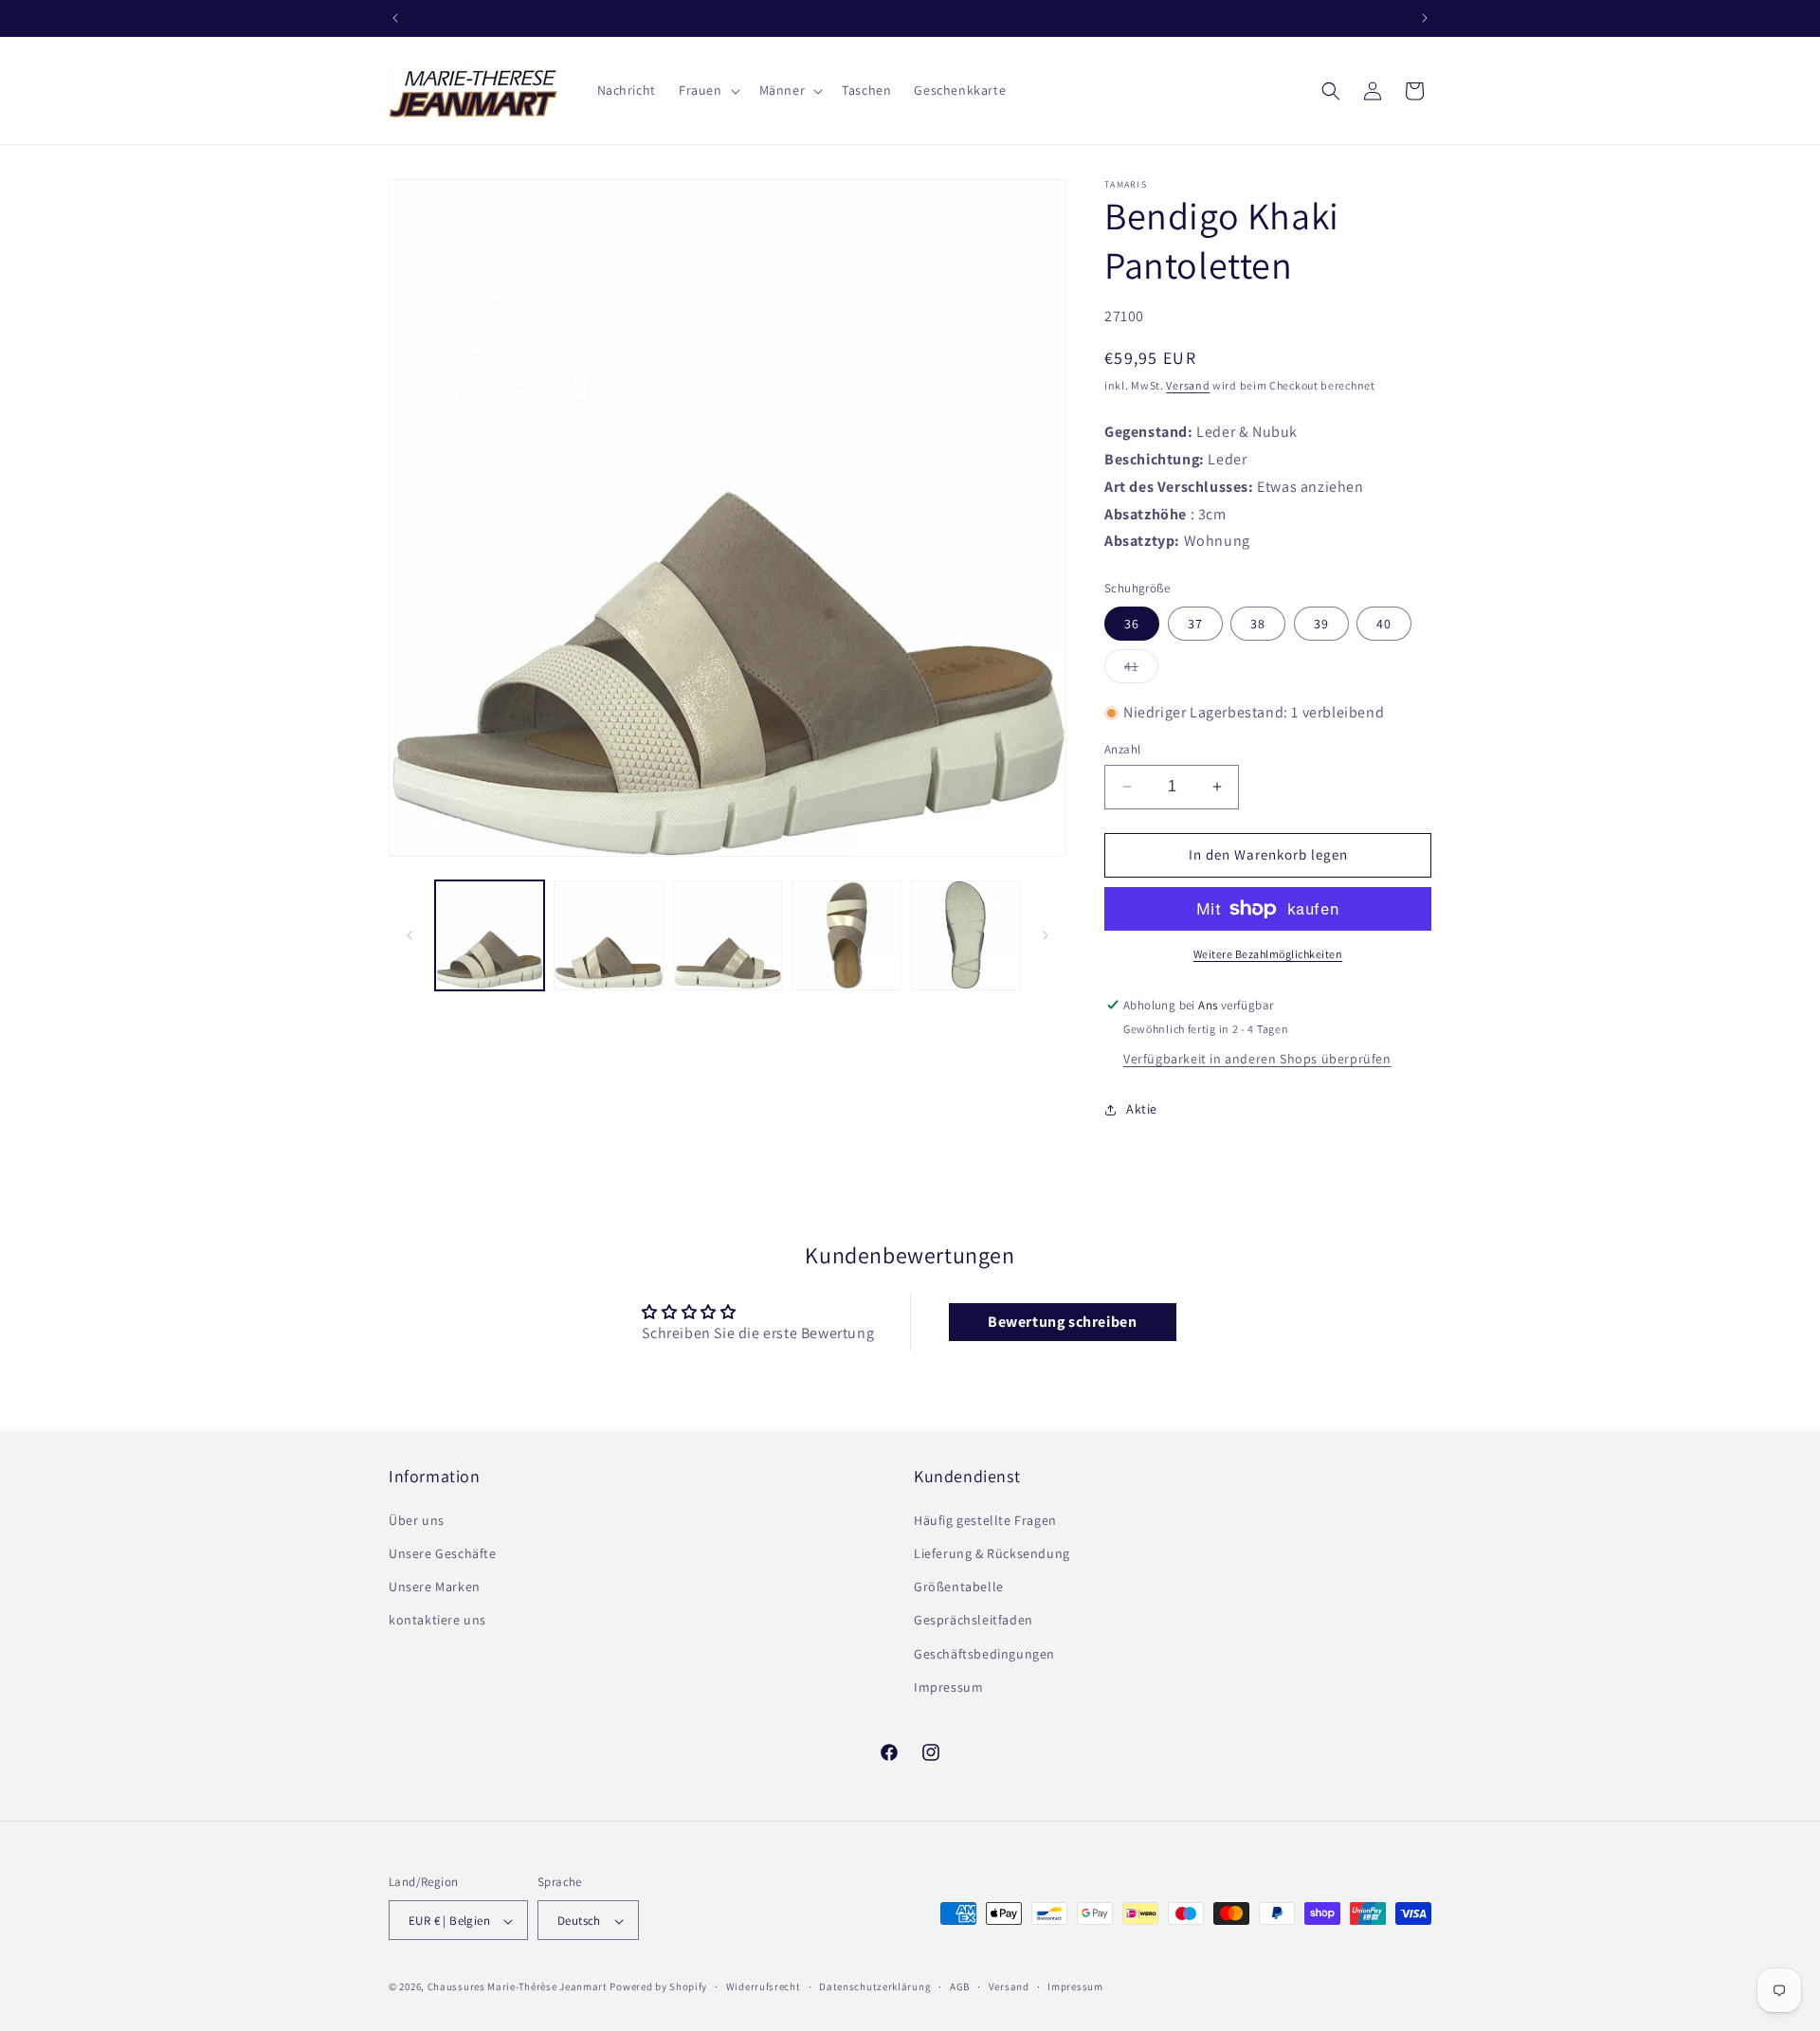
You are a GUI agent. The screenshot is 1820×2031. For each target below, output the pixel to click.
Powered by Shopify (658, 1987)
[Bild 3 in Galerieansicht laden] (728, 935)
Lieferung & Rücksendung (992, 1552)
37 (1195, 624)
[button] (708, 90)
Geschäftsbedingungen (984, 1653)
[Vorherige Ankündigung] (395, 18)
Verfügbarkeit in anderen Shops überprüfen (1257, 1059)
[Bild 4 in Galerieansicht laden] (846, 935)
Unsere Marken (435, 1586)
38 (1258, 624)
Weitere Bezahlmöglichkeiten (1268, 954)
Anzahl (1122, 749)
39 (1321, 624)
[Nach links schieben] (409, 935)
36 (1132, 624)
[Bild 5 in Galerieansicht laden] (965, 935)
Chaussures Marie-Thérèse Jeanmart (518, 1987)
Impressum (948, 1686)
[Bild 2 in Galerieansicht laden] (608, 935)
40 (1384, 624)
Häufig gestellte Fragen (985, 1519)
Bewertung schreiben (1062, 1322)
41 (1141, 670)
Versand (1188, 385)
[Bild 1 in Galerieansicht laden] (490, 935)
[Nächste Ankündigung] (1425, 18)
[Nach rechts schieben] (1046, 935)
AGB (960, 1986)
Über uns (417, 1519)
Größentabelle (959, 1586)
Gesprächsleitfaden (974, 1620)
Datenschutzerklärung (875, 1986)
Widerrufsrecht (764, 1986)
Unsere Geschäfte (443, 1552)
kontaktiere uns (437, 1620)
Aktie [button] (1142, 1109)
